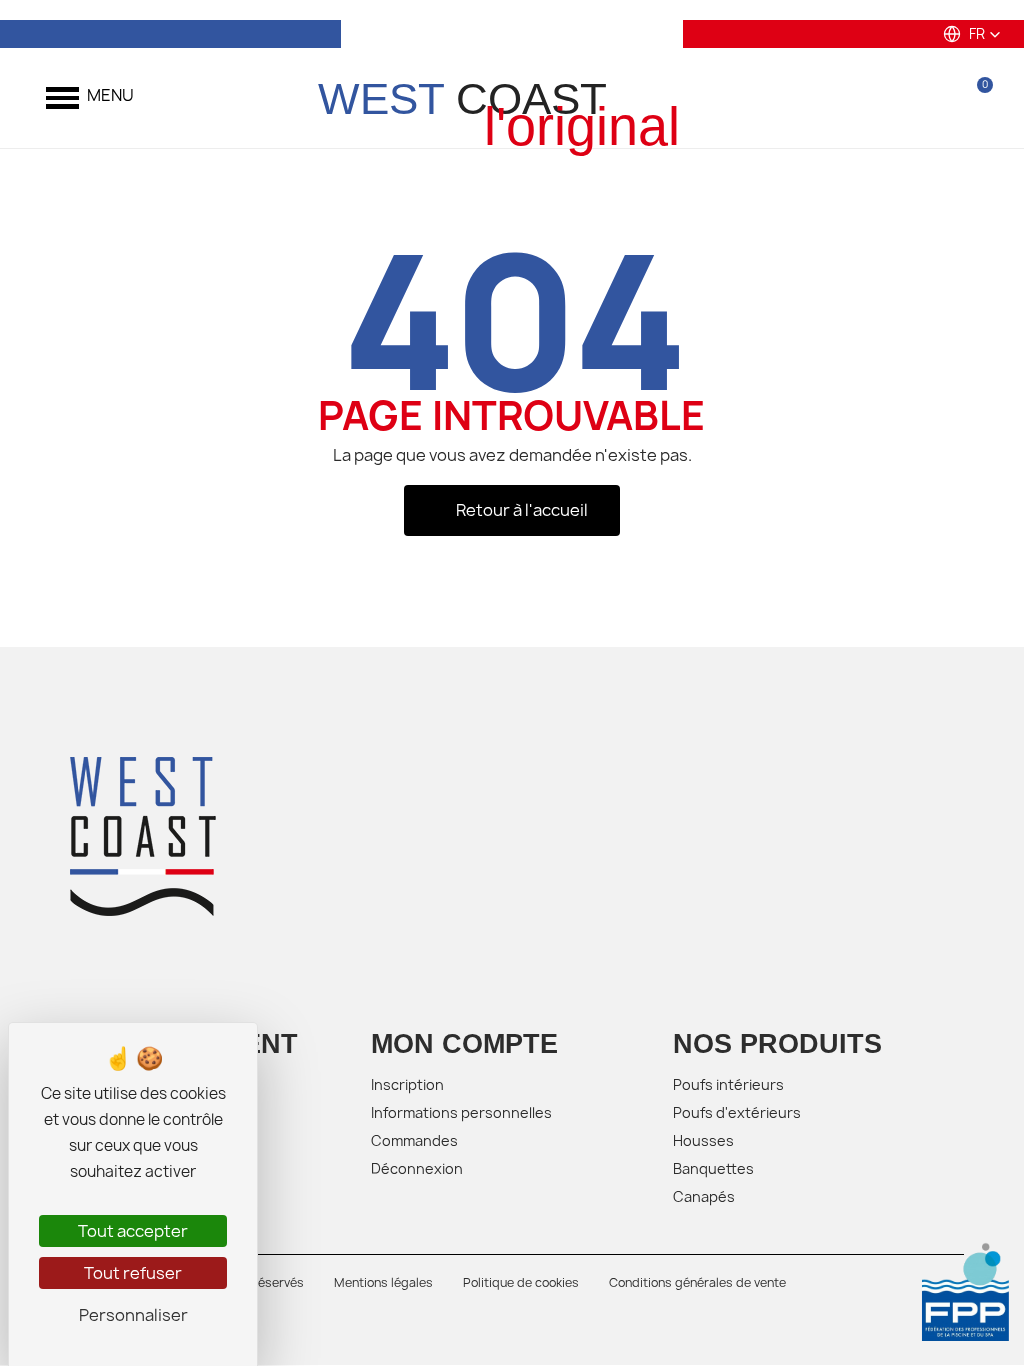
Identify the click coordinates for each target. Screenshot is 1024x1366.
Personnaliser (133, 1315)
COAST (462, 98)
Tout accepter (133, 1231)
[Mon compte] (924, 98)
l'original (582, 126)
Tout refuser (133, 1273)
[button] (972, 34)
